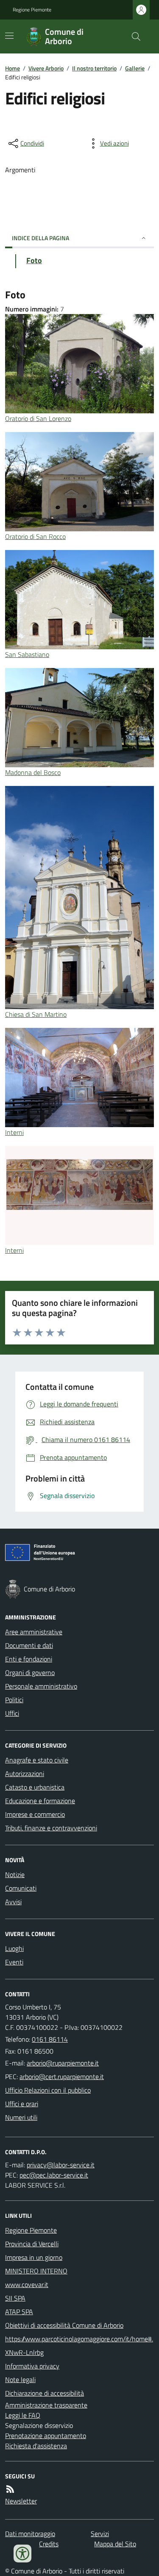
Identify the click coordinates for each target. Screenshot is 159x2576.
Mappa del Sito (115, 2544)
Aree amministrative (34, 1632)
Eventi (14, 1962)
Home (13, 68)
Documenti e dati (29, 1645)
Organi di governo (30, 1672)
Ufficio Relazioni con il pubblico (48, 2090)
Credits (49, 2544)
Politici (14, 1700)
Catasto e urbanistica (35, 1787)
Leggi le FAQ (23, 2415)
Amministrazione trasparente (46, 2405)
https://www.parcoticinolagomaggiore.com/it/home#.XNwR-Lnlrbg (79, 2346)
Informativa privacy (32, 2366)
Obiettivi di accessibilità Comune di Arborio (64, 2325)
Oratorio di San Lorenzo (38, 418)
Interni (14, 1132)
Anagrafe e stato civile (37, 1760)
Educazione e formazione (40, 1801)
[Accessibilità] (22, 2554)
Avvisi (13, 1902)
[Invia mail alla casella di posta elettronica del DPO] (61, 2165)
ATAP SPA (19, 2312)
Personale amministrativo (41, 1686)
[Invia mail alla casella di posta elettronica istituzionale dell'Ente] (63, 2063)
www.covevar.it (27, 2284)
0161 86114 (50, 2039)
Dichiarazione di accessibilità (45, 2393)
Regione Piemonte (32, 10)
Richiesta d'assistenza (36, 2446)
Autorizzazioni (25, 1773)
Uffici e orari (22, 2104)
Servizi (100, 2534)
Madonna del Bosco (33, 772)
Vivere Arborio (46, 68)
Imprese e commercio (35, 1814)
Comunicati (21, 1888)
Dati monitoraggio (30, 2534)
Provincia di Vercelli (32, 2244)
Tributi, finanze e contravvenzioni (51, 1828)
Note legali (20, 2380)
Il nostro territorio (94, 68)
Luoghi (14, 1948)
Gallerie (135, 68)
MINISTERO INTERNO (36, 2271)
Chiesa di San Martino (36, 1014)
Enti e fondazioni (29, 1659)
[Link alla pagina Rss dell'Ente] (10, 2489)
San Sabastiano (27, 654)
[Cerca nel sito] (133, 36)
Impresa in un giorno (34, 2257)
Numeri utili (21, 2117)
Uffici (12, 1713)
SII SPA (15, 2298)
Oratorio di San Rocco (35, 536)
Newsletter (21, 2501)
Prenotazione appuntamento (46, 2436)
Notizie (15, 1874)
